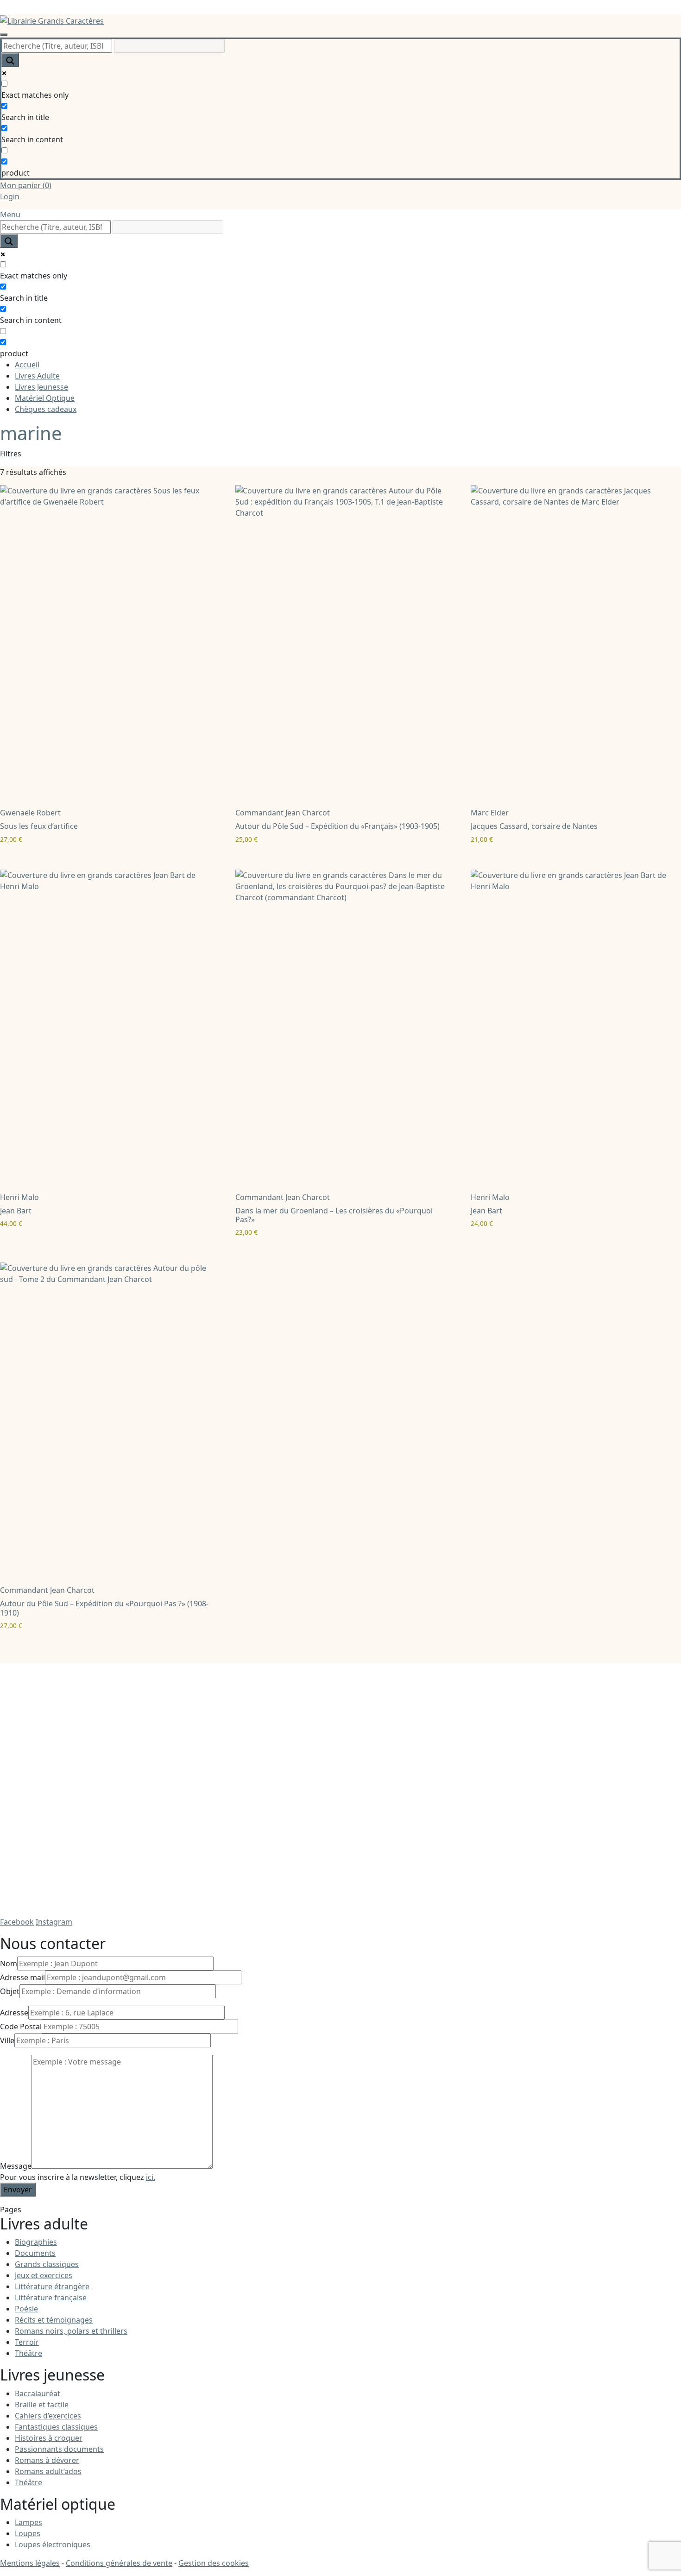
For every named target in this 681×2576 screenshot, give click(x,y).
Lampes (28, 2522)
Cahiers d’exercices (48, 2416)
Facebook (17, 1922)
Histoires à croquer (49, 2438)
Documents (35, 2253)
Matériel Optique (45, 398)
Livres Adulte (37, 376)
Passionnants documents (59, 2449)
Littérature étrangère (52, 2286)
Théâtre (28, 2353)
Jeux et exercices (44, 2275)
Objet (10, 1991)
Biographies (36, 2242)
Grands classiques (47, 2264)
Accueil (27, 365)
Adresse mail (22, 1977)
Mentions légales (30, 2563)
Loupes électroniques (53, 2544)
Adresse (14, 2013)
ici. (151, 2177)
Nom (9, 1964)
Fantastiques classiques (56, 2427)
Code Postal (21, 2027)
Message (16, 2166)
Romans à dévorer (47, 2460)
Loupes (28, 2533)
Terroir (27, 2342)
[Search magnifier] (10, 60)
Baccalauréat (38, 2393)
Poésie (26, 2309)
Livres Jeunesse (41, 387)
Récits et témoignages (54, 2320)
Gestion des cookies (214, 2563)
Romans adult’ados (48, 2471)
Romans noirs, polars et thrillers (71, 2331)
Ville (7, 2040)
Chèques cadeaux (46, 409)
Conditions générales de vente (119, 2563)
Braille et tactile (42, 2405)
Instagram (54, 1922)
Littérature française (51, 2298)
